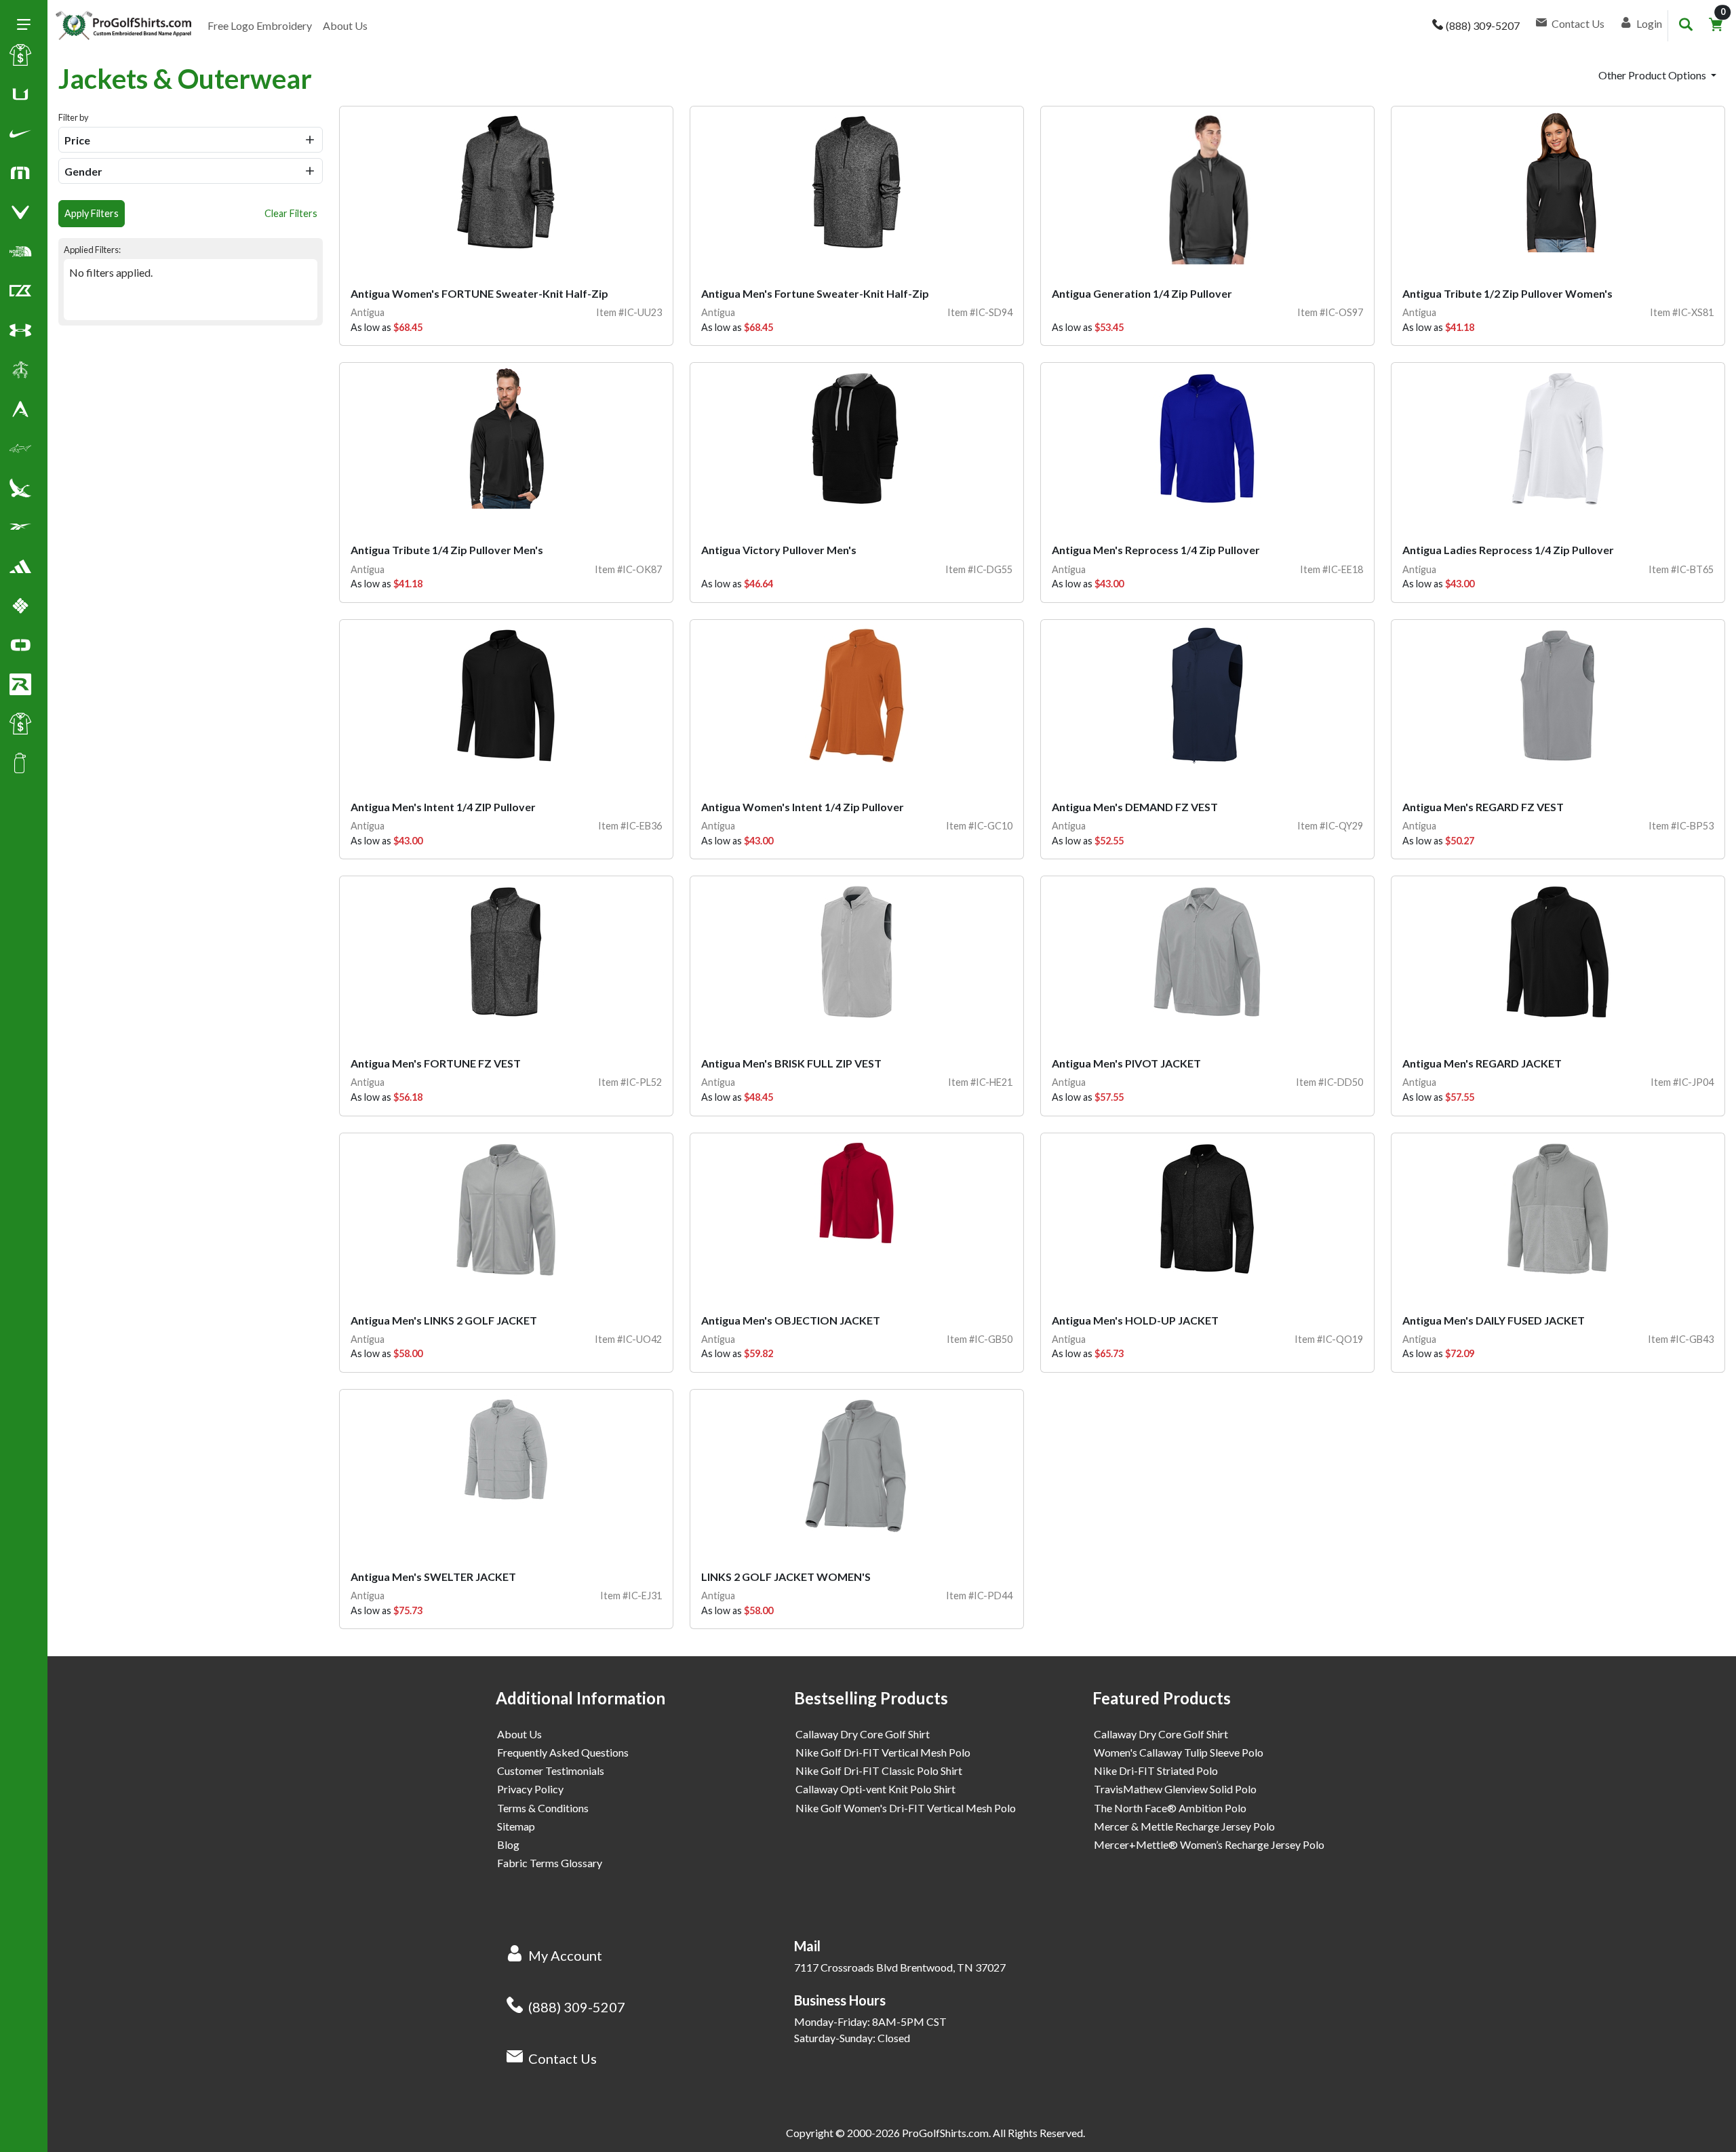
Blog (508, 1844)
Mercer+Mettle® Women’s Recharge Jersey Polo (1209, 1844)
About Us (345, 25)
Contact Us (563, 2058)
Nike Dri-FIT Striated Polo (1156, 1770)
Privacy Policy (530, 1789)
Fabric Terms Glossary (550, 1863)
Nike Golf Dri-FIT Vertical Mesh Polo (883, 1752)
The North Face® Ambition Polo (1170, 1808)
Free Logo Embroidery (260, 25)
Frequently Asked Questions (563, 1752)
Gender (83, 171)
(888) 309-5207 (577, 2007)
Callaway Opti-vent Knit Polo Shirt (875, 1789)
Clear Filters (291, 213)
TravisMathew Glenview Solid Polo (1175, 1789)
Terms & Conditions (543, 1808)
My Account (565, 1955)
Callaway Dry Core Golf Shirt (863, 1734)
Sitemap (516, 1826)
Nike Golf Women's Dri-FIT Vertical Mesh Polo (906, 1808)
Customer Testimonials (551, 1770)
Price (77, 140)
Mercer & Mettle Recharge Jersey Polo (1184, 1826)
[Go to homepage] (123, 26)
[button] (20, 136)
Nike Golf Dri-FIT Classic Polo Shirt (879, 1770)
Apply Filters (92, 213)
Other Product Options (1653, 75)
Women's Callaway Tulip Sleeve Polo (1179, 1752)
